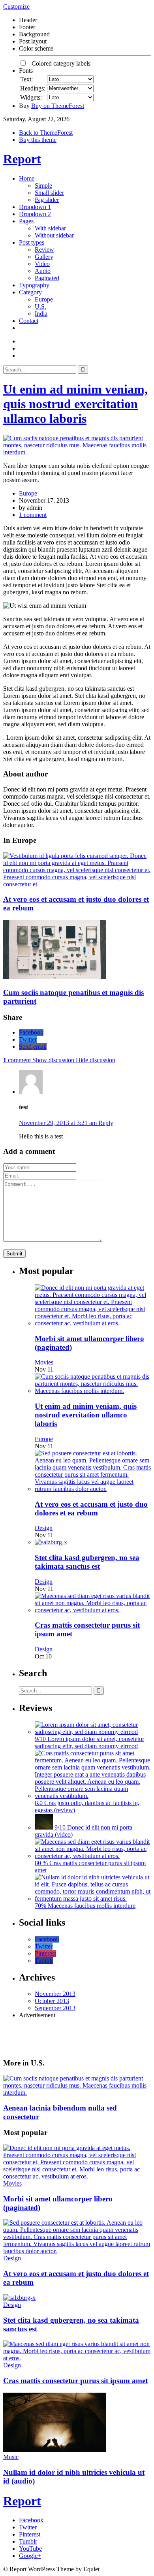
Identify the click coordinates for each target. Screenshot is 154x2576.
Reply (106, 1123)
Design (44, 1528)
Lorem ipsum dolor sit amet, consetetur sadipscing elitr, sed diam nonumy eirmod (89, 1742)
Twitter (28, 1039)
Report (22, 159)
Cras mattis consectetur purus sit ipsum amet (75, 2381)
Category (30, 292)
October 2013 (52, 2001)
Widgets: (31, 97)
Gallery (44, 257)
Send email (33, 1047)
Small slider (49, 193)
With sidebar (50, 228)
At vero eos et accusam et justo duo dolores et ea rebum (91, 1508)
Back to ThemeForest (46, 133)
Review (44, 250)
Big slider (47, 200)
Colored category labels (59, 63)
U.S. (40, 306)
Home (27, 178)
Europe (44, 299)
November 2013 (55, 1994)
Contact (29, 321)
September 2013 (55, 2008)
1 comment (33, 515)
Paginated (47, 278)
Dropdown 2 (35, 214)
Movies (44, 1362)
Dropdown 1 (35, 207)
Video (42, 264)
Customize (16, 7)
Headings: (33, 88)
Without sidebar (54, 235)
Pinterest (45, 1953)
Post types (32, 242)
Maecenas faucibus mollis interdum (92, 1906)
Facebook (31, 1032)
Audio (43, 271)
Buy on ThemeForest (58, 106)
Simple (43, 186)
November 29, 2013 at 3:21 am (59, 1123)
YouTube (30, 2549)
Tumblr (44, 1961)
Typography (34, 285)
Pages (26, 221)
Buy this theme (38, 140)
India (41, 314)
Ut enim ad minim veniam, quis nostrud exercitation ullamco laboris (75, 404)
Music (11, 2457)
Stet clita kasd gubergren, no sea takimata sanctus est (87, 1562)
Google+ (30, 2556)
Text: (26, 79)
